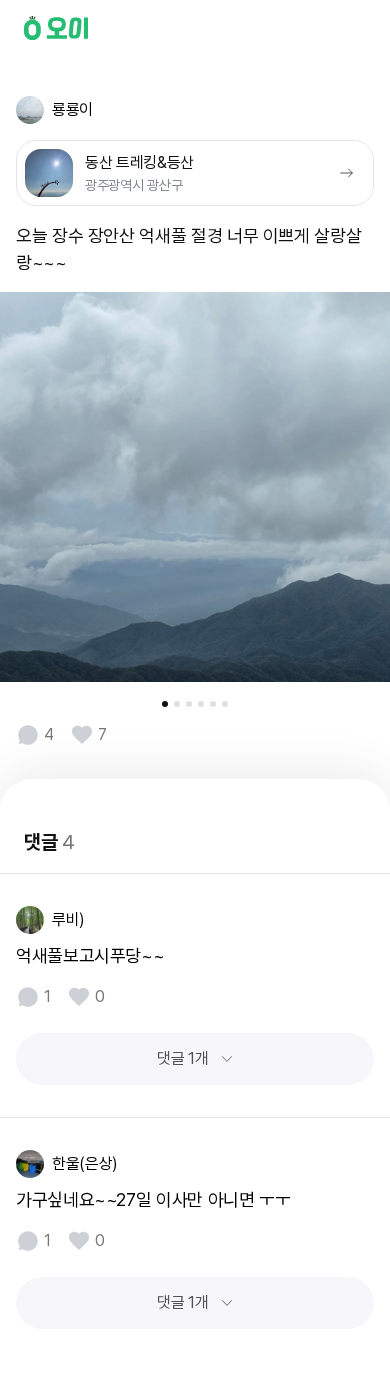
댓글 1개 (182, 1058)
